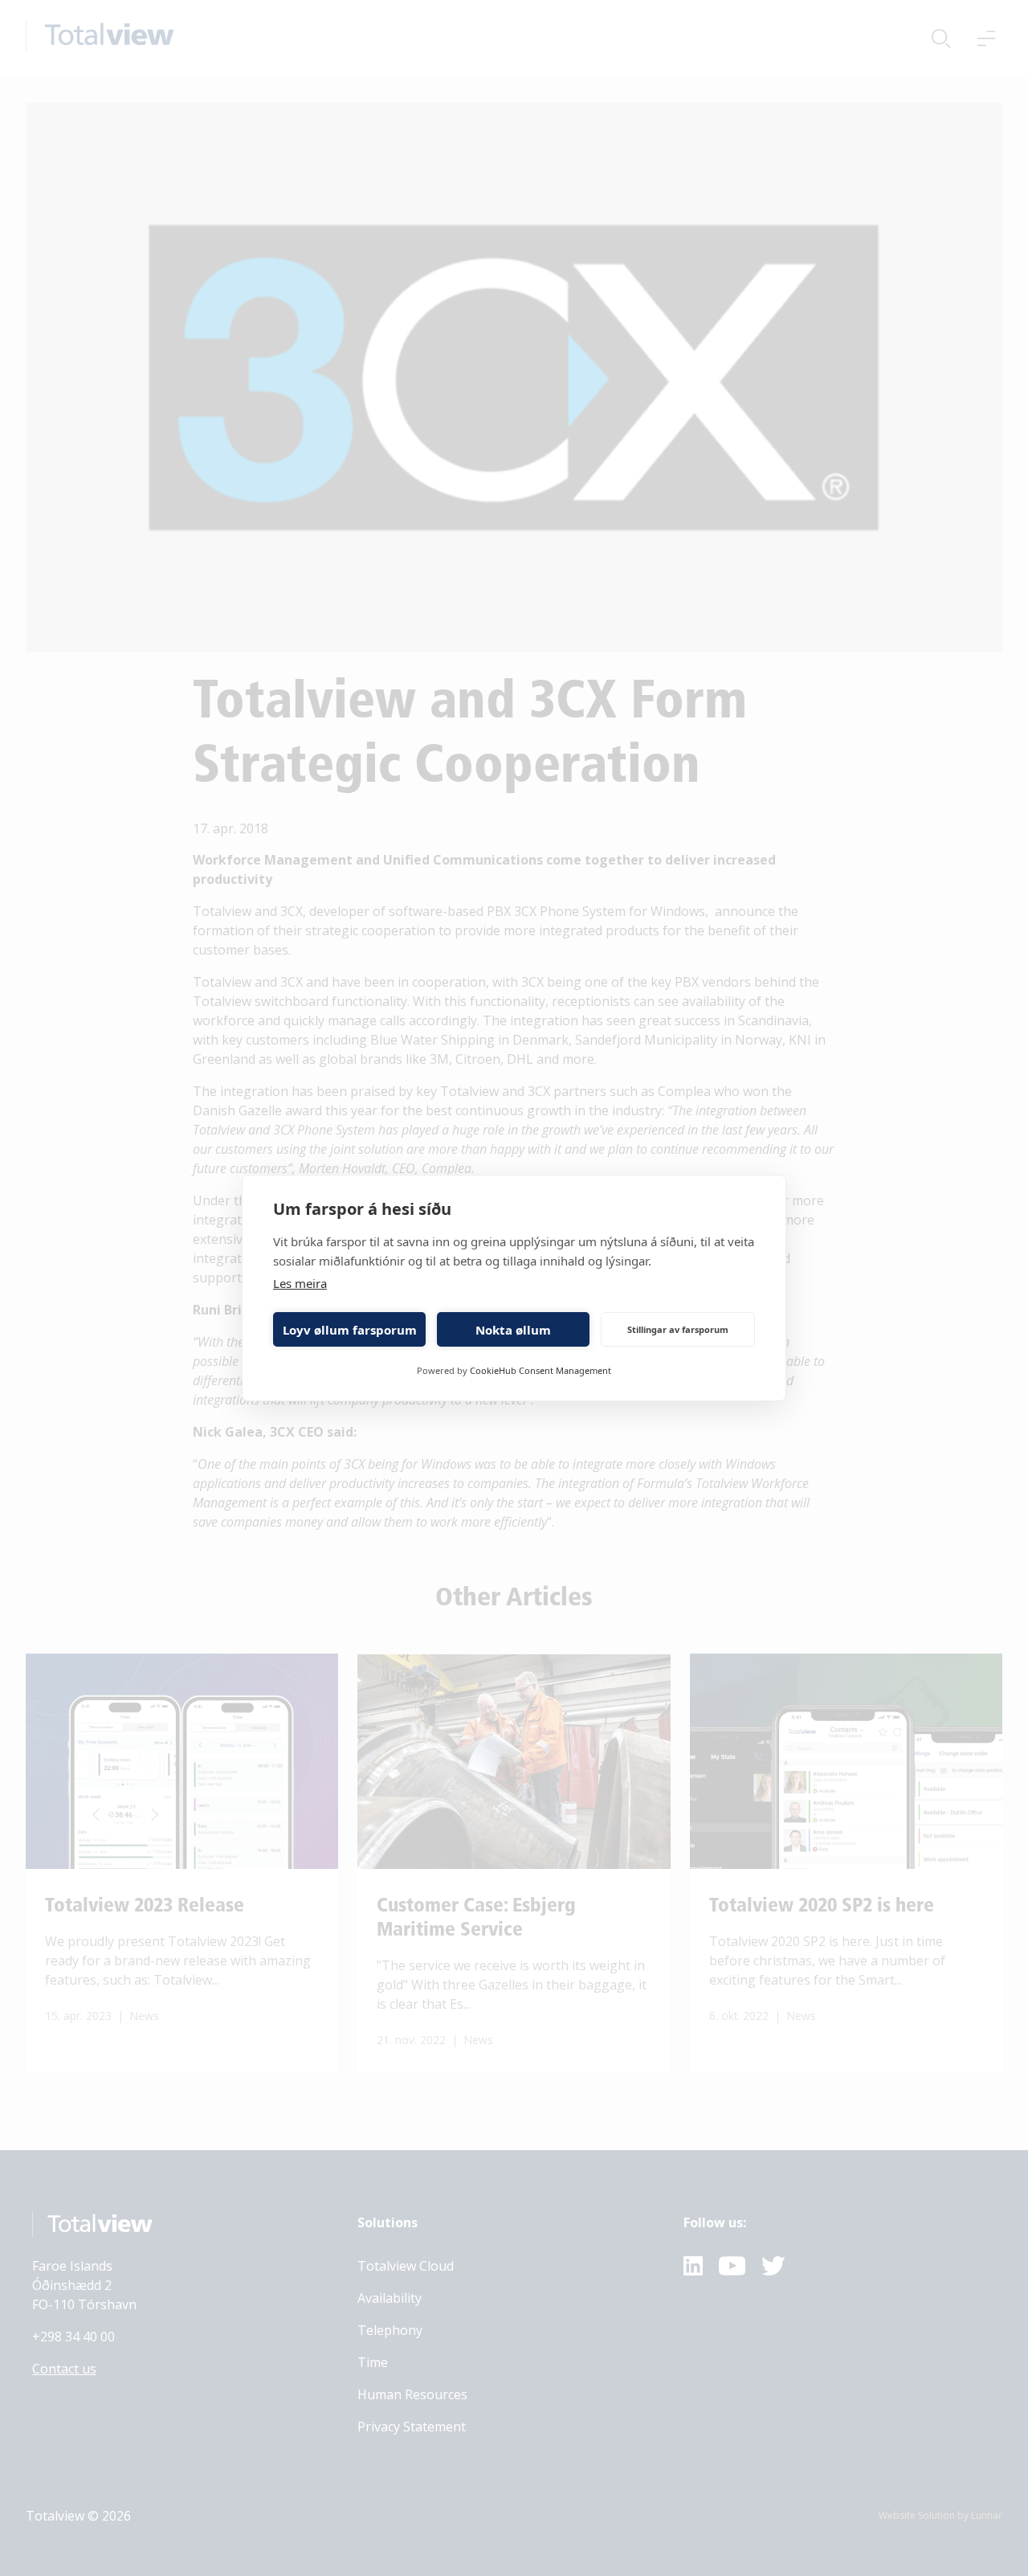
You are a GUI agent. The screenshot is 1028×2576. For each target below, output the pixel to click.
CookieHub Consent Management (541, 1370)
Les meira (300, 1283)
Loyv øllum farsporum (350, 1330)
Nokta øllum (513, 1330)
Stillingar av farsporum (678, 1329)
